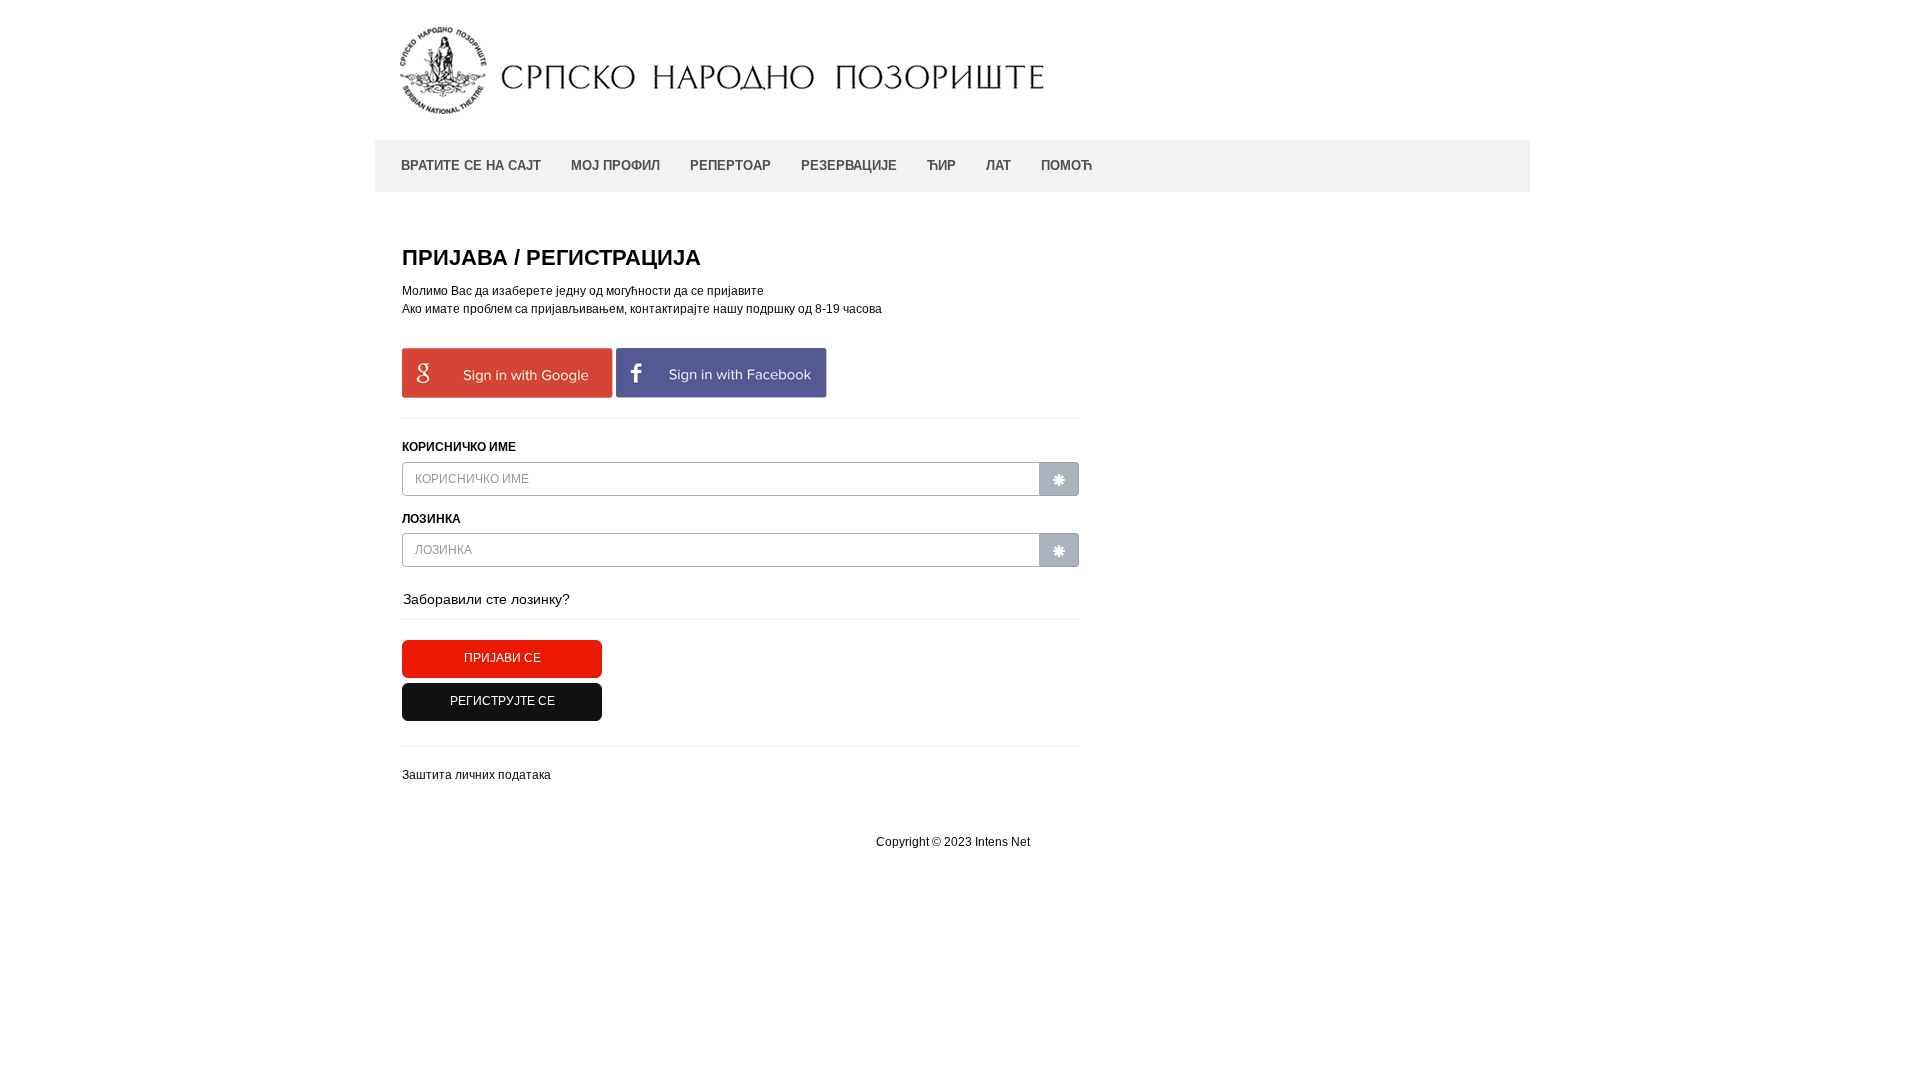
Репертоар (730, 165)
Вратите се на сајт (471, 165)
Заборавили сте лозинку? (486, 599)
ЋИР (941, 165)
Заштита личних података (476, 775)
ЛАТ (998, 165)
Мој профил (615, 165)
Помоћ (1066, 165)
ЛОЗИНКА (431, 519)
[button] (502, 702)
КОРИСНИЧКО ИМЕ (459, 447)
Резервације (849, 165)
